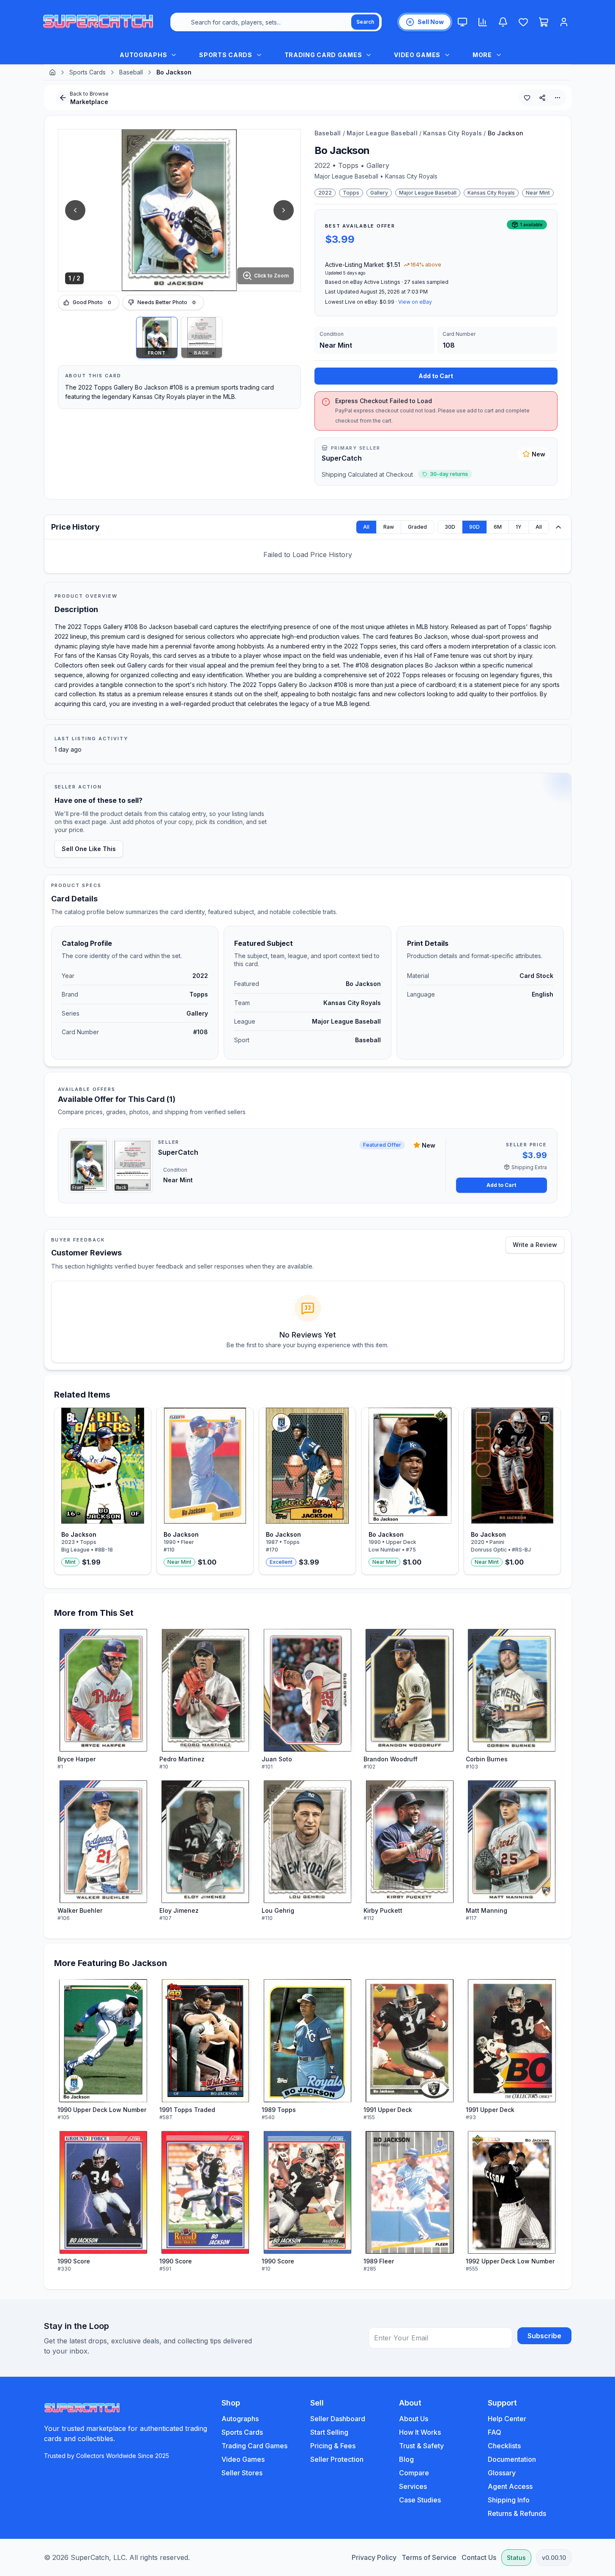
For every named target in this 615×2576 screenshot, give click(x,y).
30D (450, 527)
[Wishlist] (523, 22)
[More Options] (558, 98)
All (366, 527)
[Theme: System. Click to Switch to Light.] (462, 22)
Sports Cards (87, 72)
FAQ (495, 2432)
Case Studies (420, 2500)
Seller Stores (242, 2473)
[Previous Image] (75, 210)
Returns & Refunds (517, 2513)
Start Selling (329, 2432)
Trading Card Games (254, 2446)
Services (413, 2486)
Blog (406, 2459)
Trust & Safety (421, 2446)
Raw (389, 527)
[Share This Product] (542, 98)
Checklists (504, 2446)
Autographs (240, 2419)
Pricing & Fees (333, 2446)
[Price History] (558, 527)
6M (498, 527)
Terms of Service (429, 2557)
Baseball (131, 72)
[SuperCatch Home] (98, 22)
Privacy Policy (374, 2557)
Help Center (507, 2419)
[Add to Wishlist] (527, 98)
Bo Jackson (506, 133)
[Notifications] (503, 22)
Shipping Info (509, 2500)
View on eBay (415, 302)
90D (474, 527)
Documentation (512, 2459)
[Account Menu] (564, 22)
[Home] (52, 72)
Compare (414, 2473)
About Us (414, 2419)
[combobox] (276, 22)
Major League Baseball (382, 133)
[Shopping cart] (544, 22)
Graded (417, 527)
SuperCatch (342, 458)
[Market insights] (483, 22)
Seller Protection (337, 2459)
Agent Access (510, 2486)
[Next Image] (284, 210)
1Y (519, 527)
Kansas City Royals (452, 133)
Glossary (502, 2473)
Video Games (243, 2459)
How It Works (420, 2432)
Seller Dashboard (338, 2419)
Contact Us (479, 2557)
